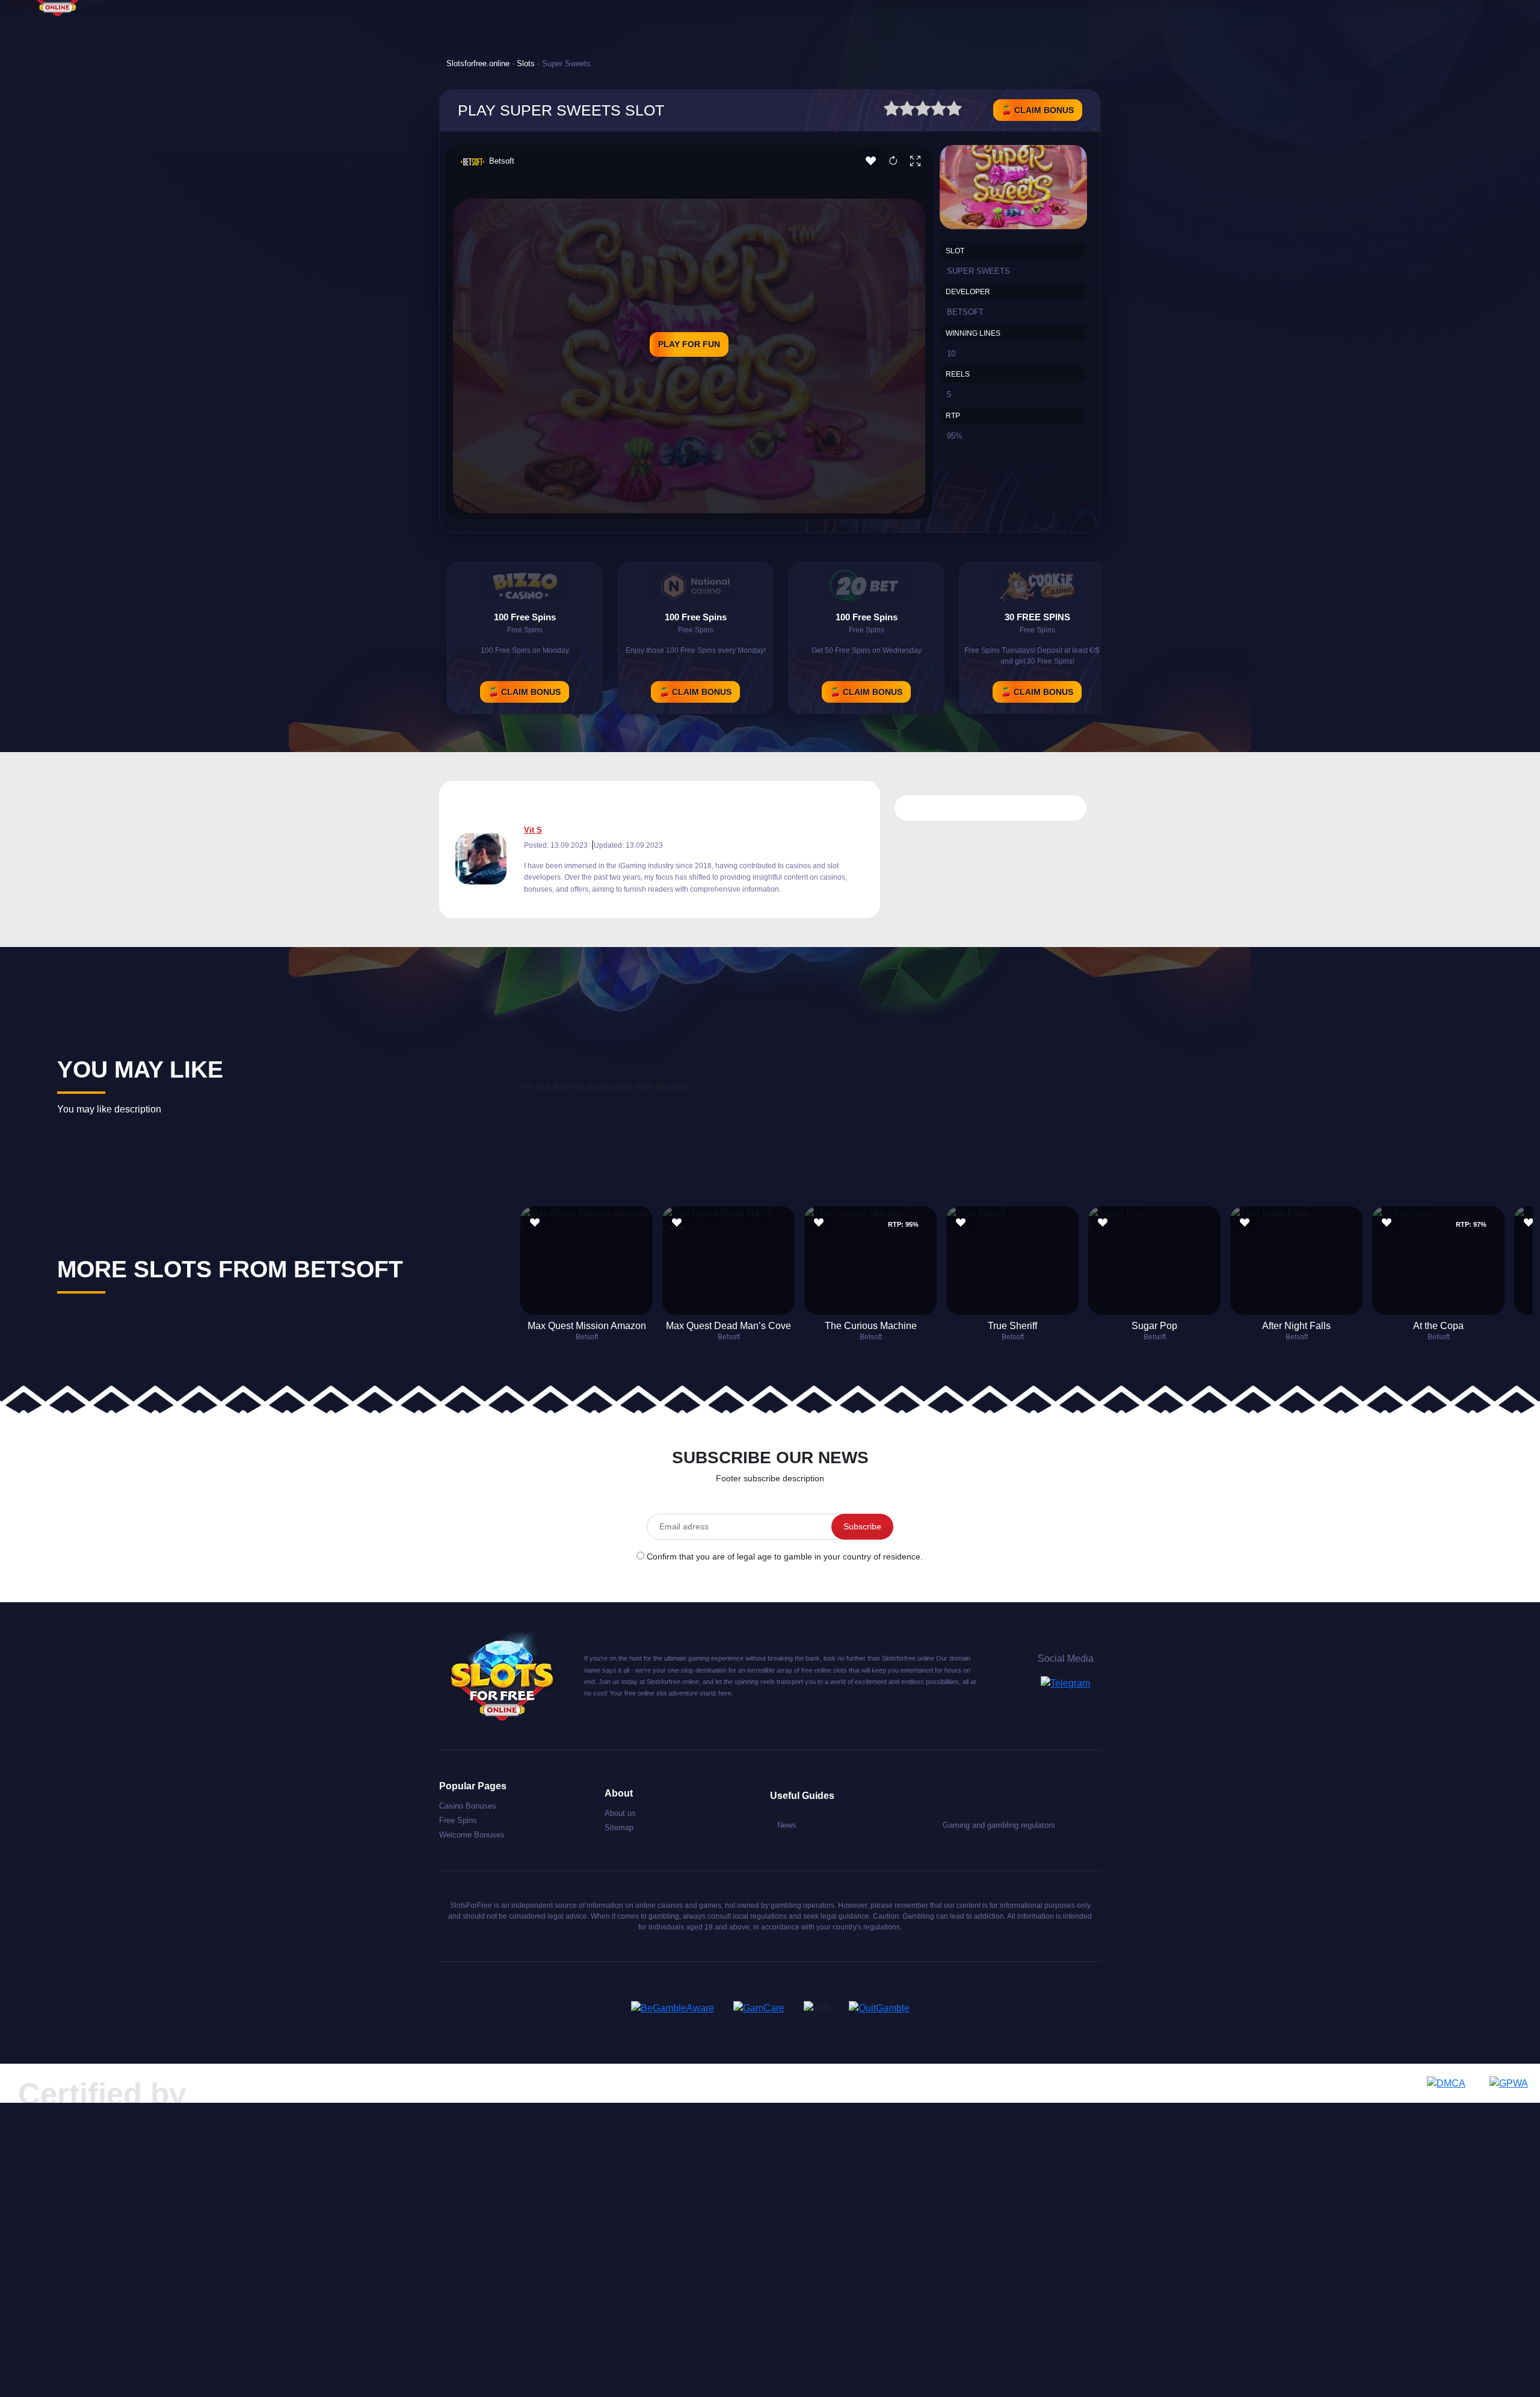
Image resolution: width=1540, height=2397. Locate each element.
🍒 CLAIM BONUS (1038, 110)
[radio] (892, 110)
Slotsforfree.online (478, 63)
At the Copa (1438, 1326)
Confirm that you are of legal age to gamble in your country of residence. (785, 1556)
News (787, 1825)
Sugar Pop (1154, 1326)
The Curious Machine (871, 1326)
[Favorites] (871, 162)
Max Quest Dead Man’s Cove (728, 1326)
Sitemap (619, 1828)
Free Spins (458, 1820)
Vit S (533, 830)
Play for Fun (689, 344)
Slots (526, 63)
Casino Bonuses (468, 1806)
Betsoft (502, 161)
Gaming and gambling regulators (999, 1825)
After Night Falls (1296, 1326)
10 (951, 353)
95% (955, 436)
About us (620, 1813)
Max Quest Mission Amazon (587, 1326)
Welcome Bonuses (472, 1835)
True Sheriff (1012, 1326)
